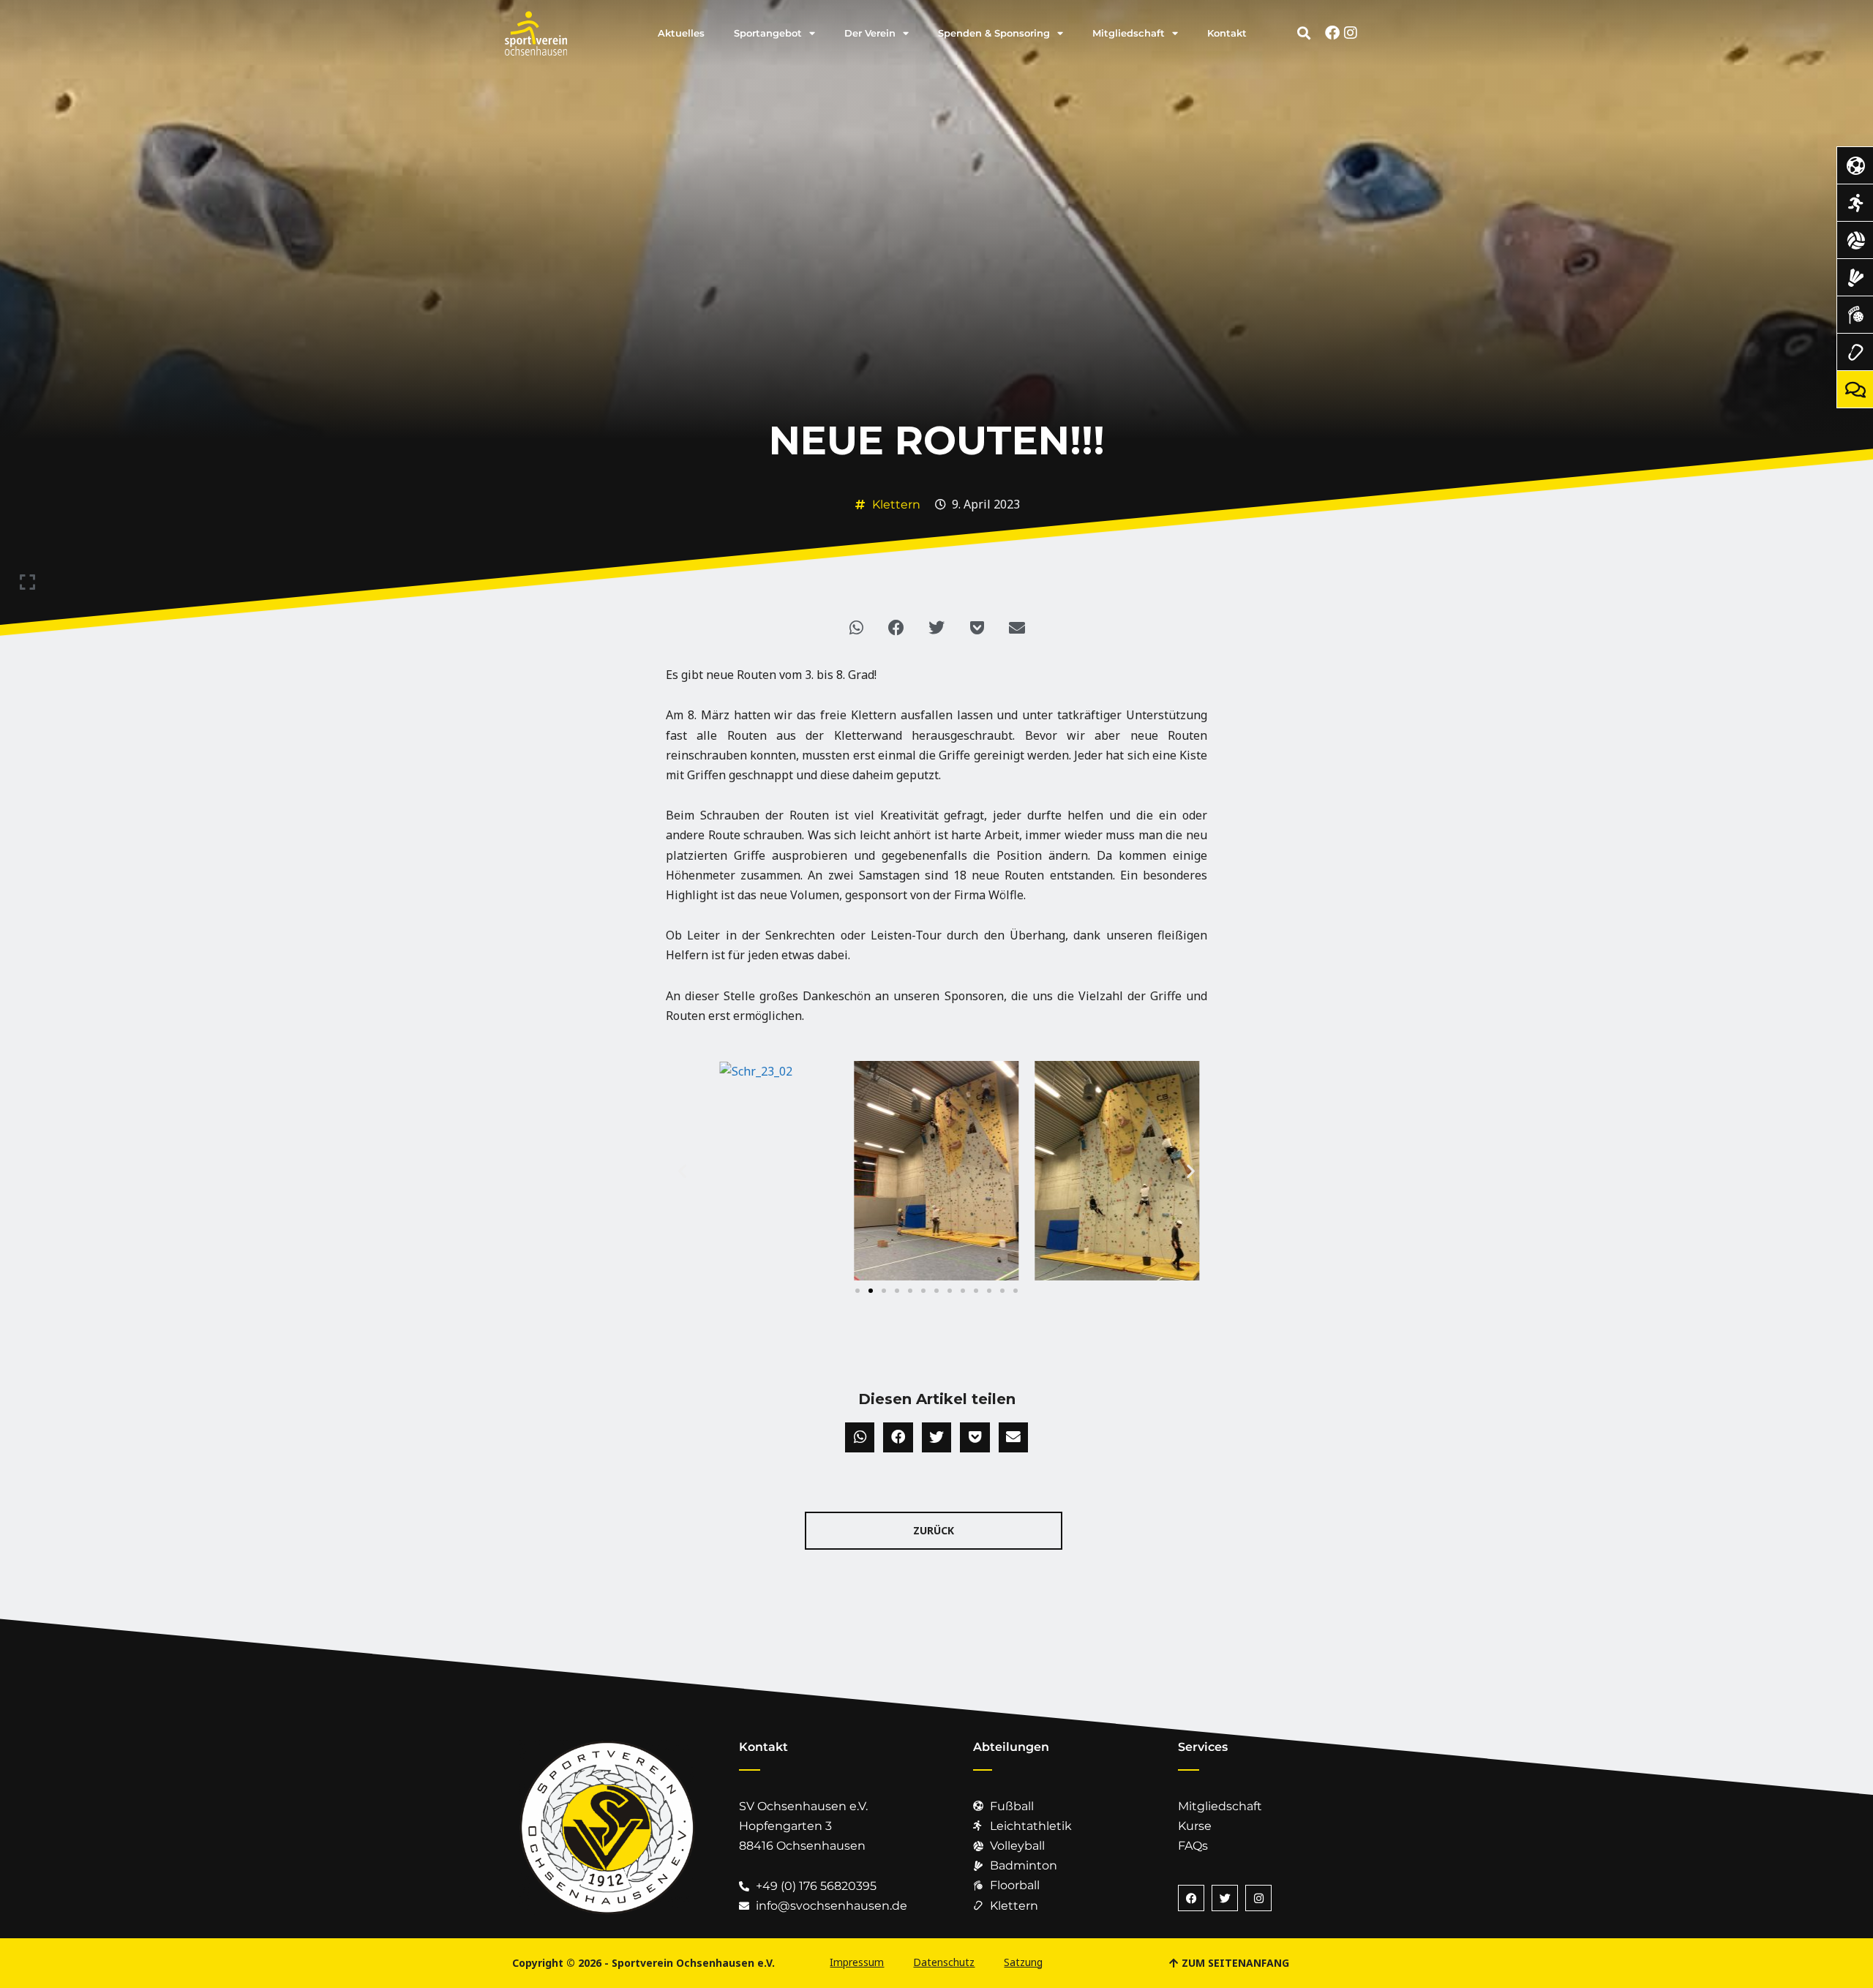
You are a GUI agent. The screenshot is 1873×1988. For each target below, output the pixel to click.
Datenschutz (944, 1962)
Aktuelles (681, 33)
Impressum (857, 1962)
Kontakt (1227, 33)
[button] (1304, 33)
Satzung (1023, 1962)
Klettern (896, 504)
